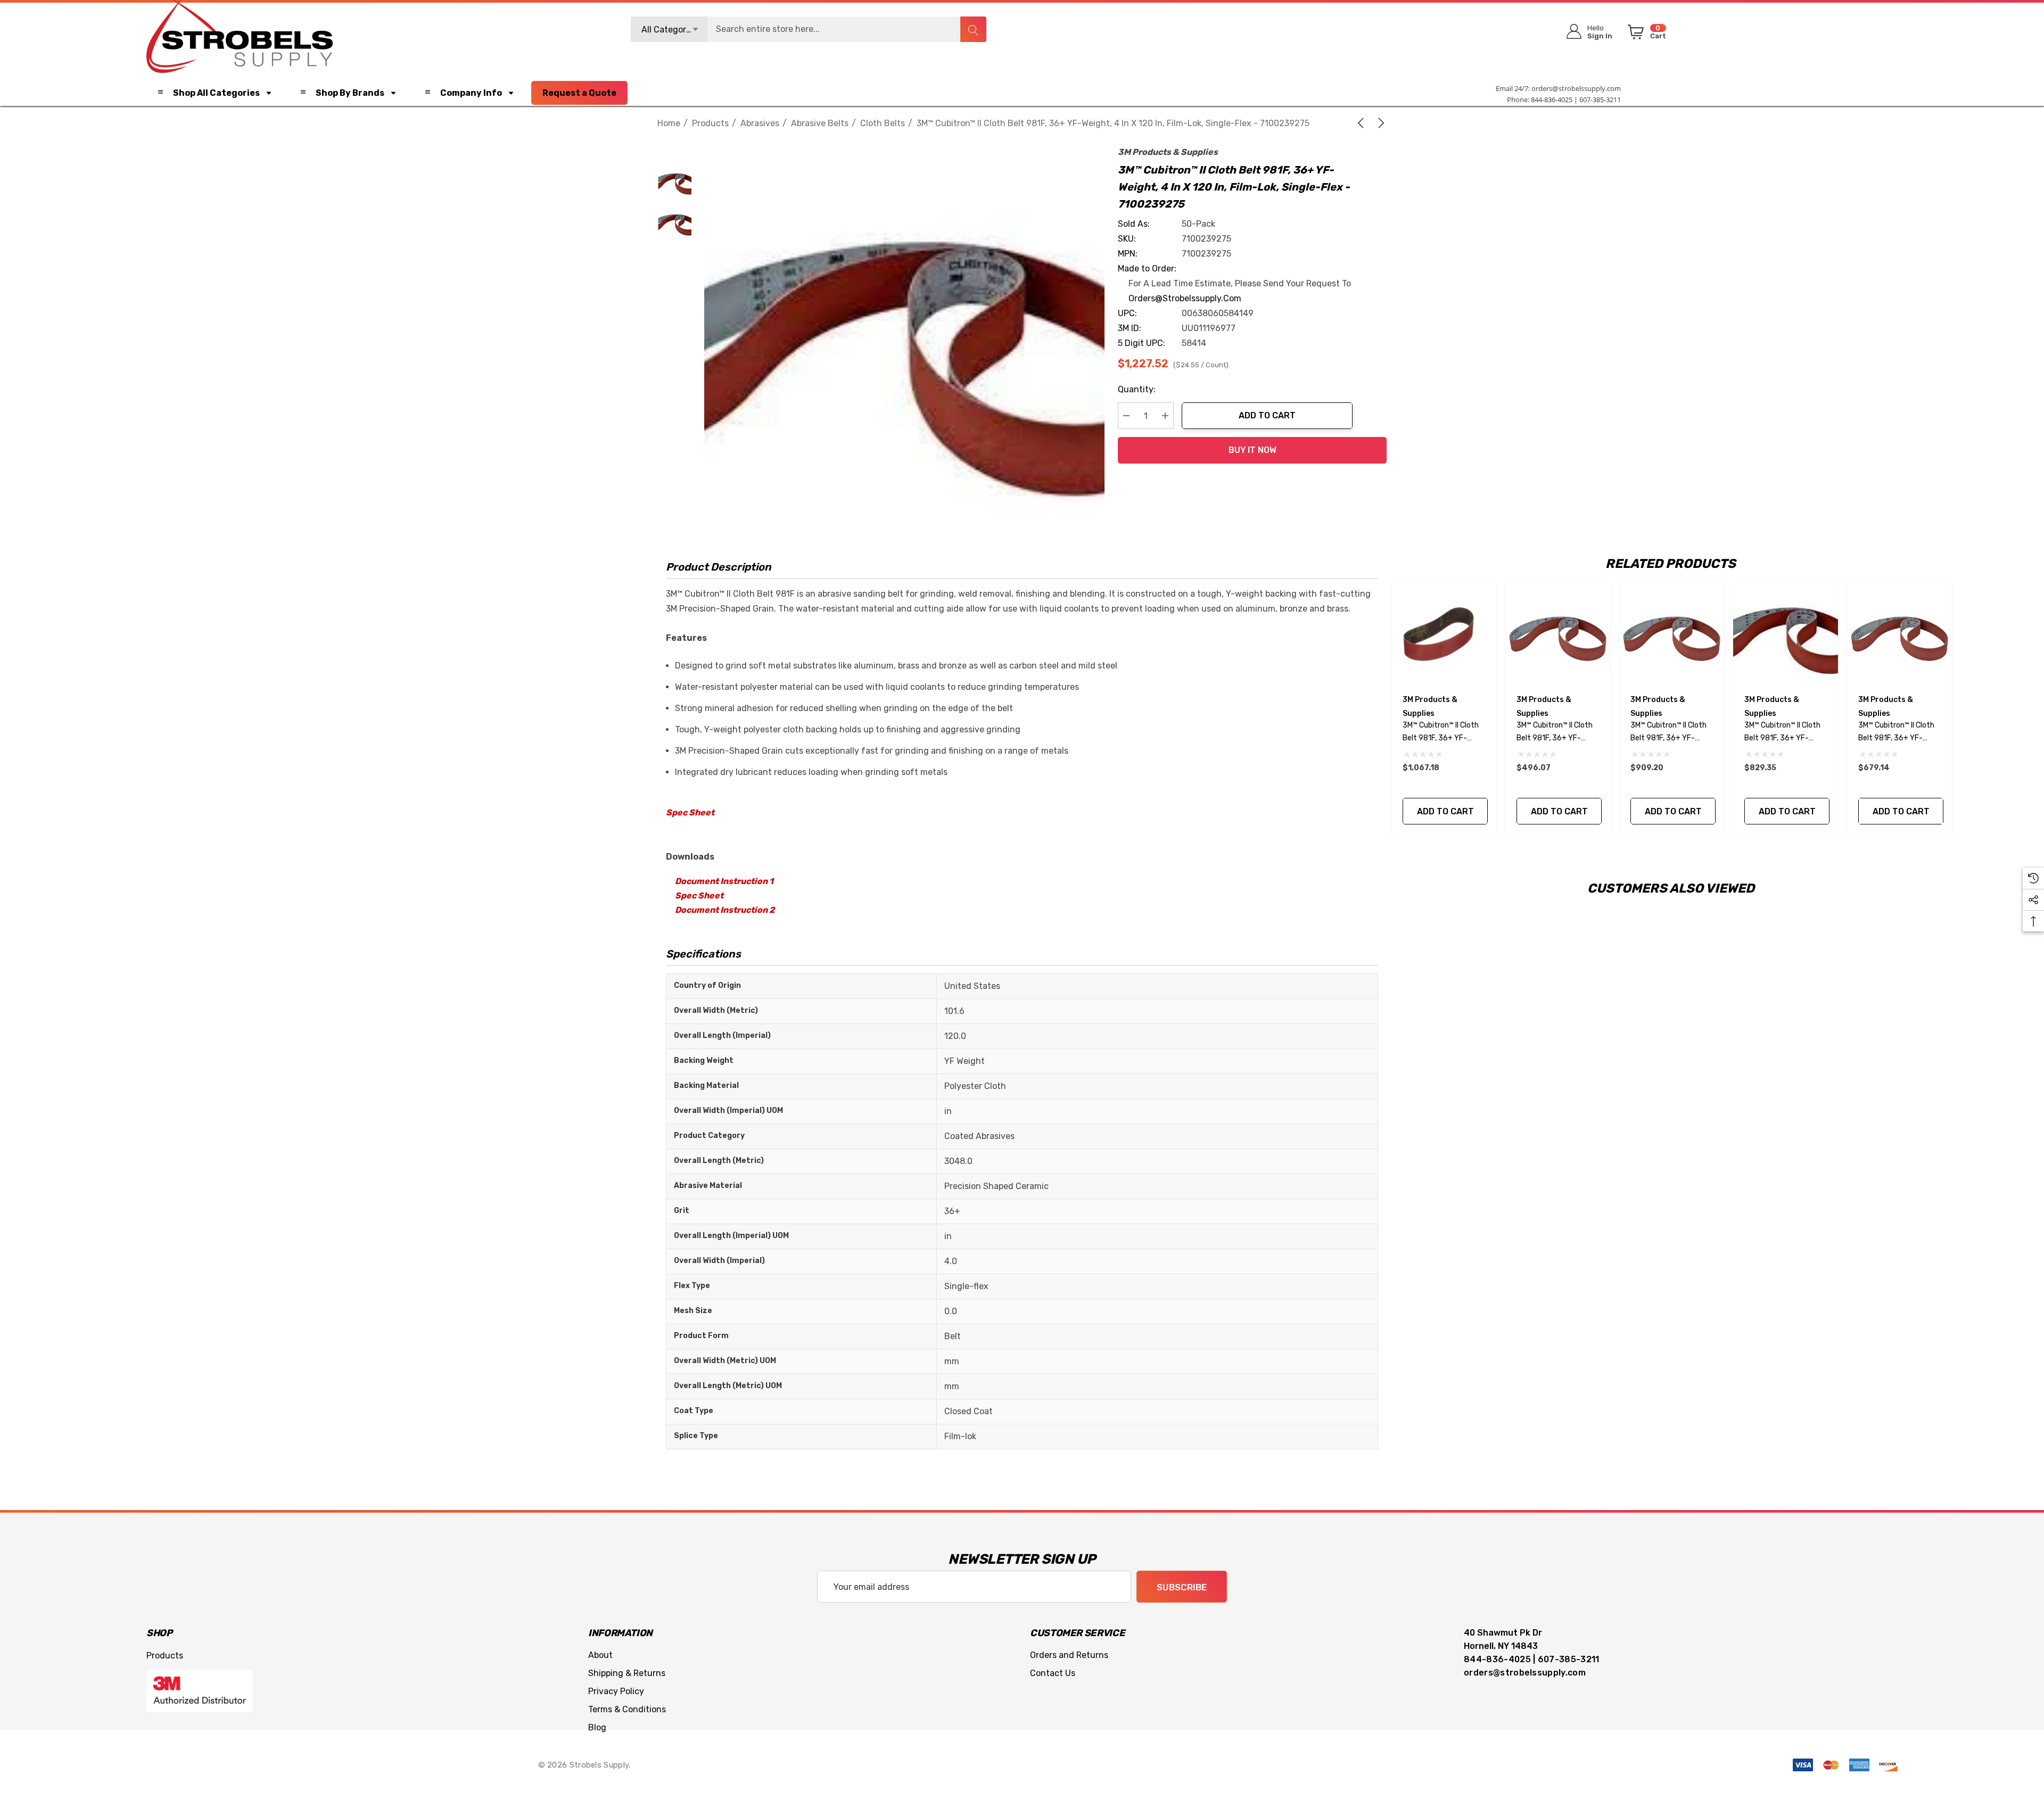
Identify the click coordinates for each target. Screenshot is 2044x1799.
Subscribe (1182, 1587)
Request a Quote (579, 93)
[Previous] (1363, 123)
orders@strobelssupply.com (1576, 88)
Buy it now (1252, 450)
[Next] (1379, 123)
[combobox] (809, 29)
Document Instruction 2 (725, 910)
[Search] (973, 29)
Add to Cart (1267, 415)
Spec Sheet (690, 812)
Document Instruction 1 (724, 881)
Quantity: (1137, 389)
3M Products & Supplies (1168, 152)
